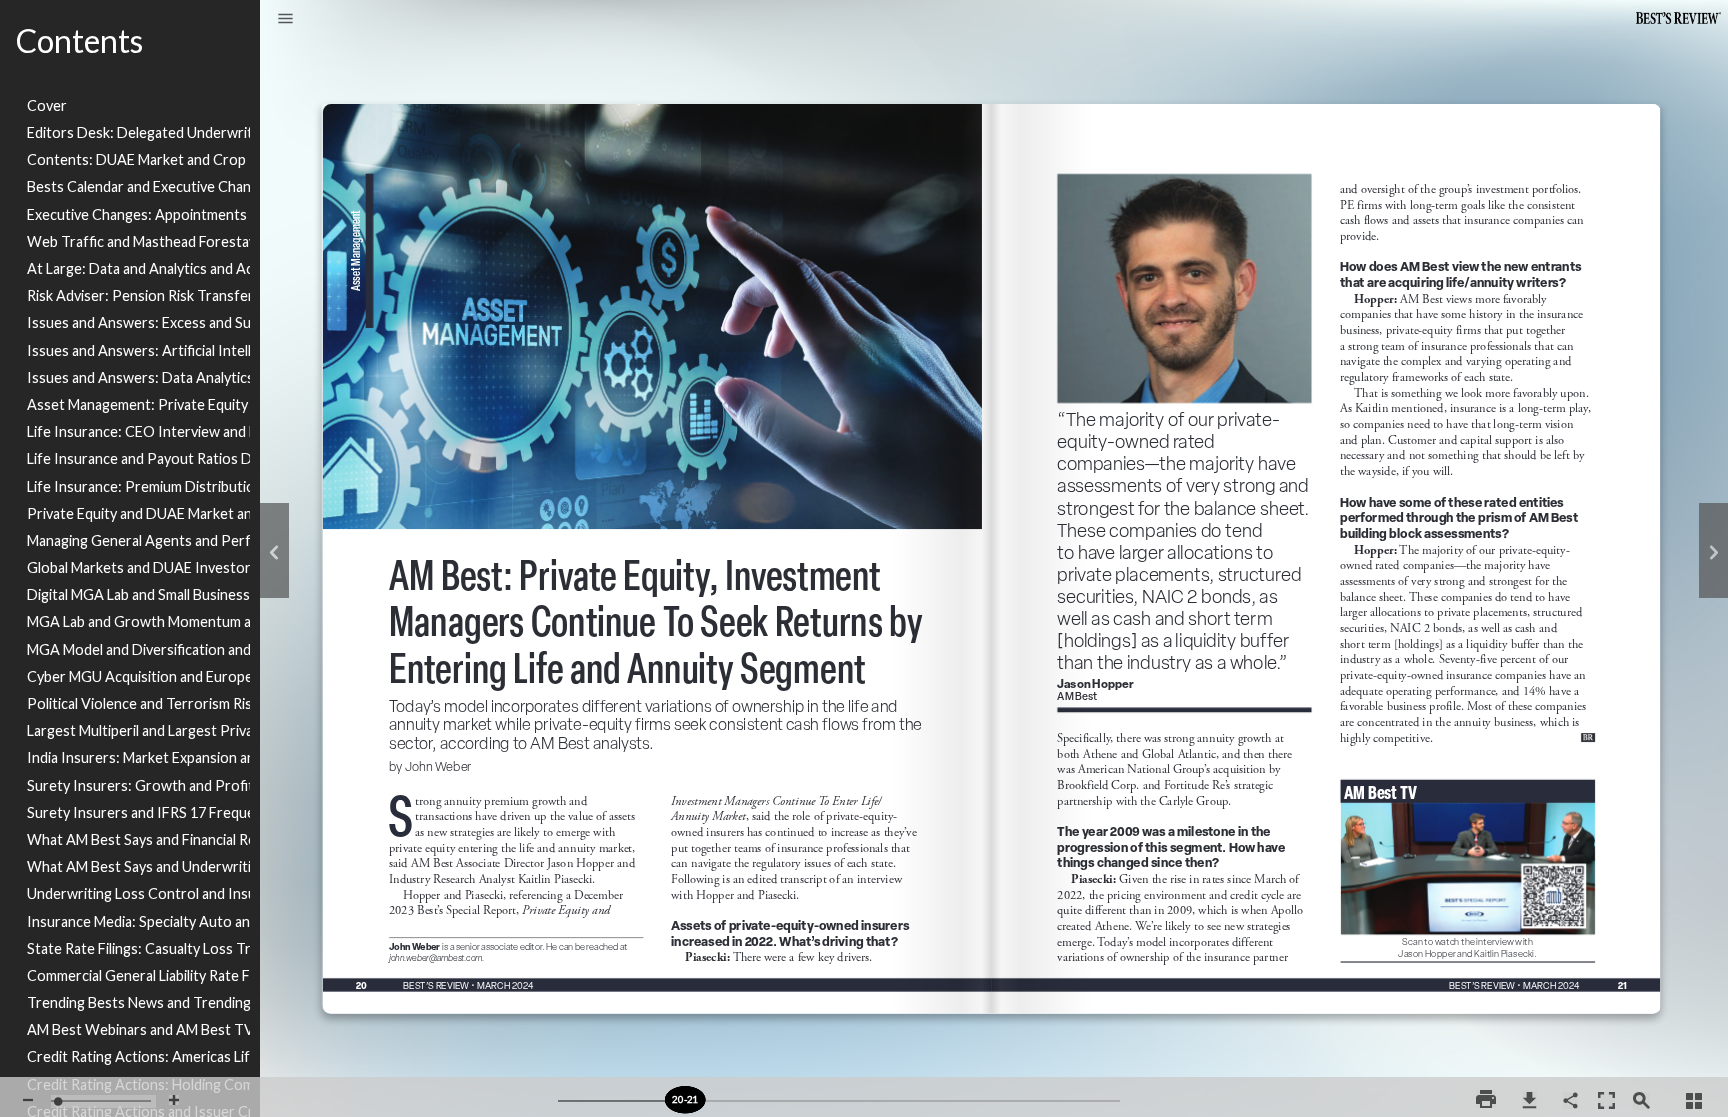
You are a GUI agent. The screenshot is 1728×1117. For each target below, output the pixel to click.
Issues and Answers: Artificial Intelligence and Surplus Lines (138, 350)
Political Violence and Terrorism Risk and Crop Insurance (138, 703)
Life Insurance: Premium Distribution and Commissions (138, 486)
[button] (285, 20)
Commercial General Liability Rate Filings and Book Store (138, 975)
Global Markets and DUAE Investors (138, 567)
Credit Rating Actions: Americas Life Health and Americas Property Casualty (138, 1056)
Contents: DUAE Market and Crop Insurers (138, 159)
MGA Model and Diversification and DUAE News (138, 649)
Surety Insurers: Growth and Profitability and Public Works (138, 785)
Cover (47, 105)
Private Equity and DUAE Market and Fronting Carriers (138, 513)
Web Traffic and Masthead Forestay (138, 241)
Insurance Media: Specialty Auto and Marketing (138, 921)
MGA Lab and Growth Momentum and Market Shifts (138, 621)
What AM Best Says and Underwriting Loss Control (138, 866)
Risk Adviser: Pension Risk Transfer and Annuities (138, 295)
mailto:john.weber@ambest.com (441, 960)
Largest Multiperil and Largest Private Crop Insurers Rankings (138, 730)
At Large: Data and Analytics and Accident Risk (138, 268)
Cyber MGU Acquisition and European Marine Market (138, 676)
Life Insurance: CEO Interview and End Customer (138, 431)
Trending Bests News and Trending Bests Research (138, 1002)
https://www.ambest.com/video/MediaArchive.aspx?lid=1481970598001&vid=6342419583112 (1465, 783)
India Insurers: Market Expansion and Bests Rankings (138, 757)
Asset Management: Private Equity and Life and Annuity (138, 404)
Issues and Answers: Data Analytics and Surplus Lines (138, 377)
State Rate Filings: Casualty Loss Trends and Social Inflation (138, 948)
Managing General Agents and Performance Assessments (138, 540)
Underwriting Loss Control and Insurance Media (138, 893)
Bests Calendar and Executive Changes (138, 186)
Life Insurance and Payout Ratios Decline (138, 458)
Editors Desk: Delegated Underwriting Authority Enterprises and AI (138, 132)
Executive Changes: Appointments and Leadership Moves (138, 214)
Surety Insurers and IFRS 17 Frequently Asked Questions (138, 812)
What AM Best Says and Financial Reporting (138, 839)
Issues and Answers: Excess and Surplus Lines (138, 322)
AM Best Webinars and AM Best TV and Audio (138, 1029)
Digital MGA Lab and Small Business (138, 594)
